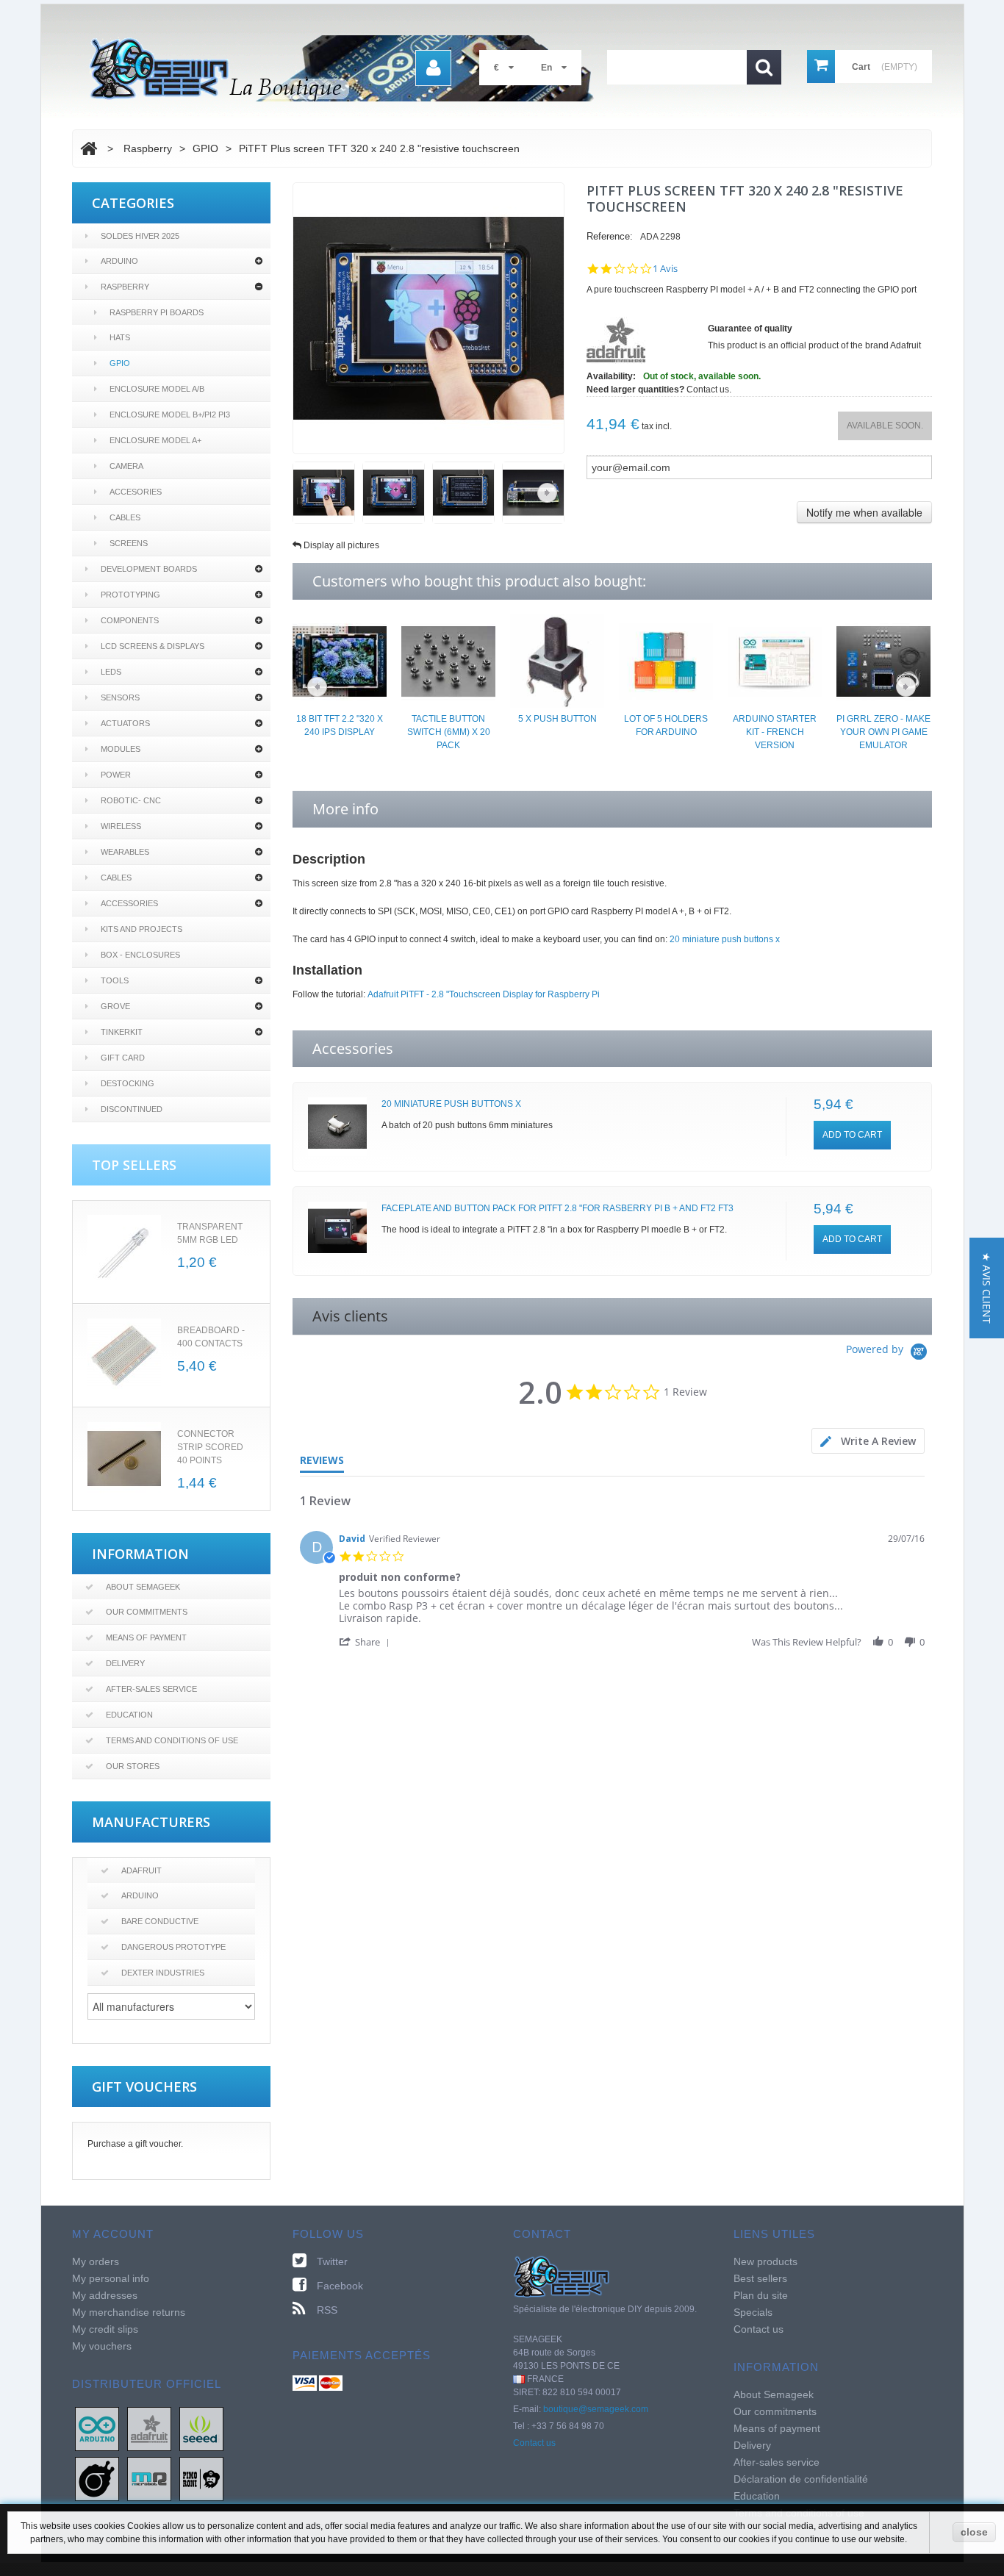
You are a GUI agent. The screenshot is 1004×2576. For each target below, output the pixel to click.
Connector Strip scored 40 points (210, 1447)
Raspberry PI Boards (157, 312)
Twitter (332, 2261)
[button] (367, 1642)
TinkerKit (122, 1032)
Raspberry (125, 287)
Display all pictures (341, 545)
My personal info (111, 2278)
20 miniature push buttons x (725, 939)
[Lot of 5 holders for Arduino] (666, 661)
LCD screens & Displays (153, 646)
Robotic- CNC (131, 800)
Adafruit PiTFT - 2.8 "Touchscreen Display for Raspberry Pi (484, 994)
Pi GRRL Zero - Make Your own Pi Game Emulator (883, 732)
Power (116, 775)
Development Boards (149, 569)
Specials (753, 2312)
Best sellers (760, 2278)
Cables (125, 517)
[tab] (868, 1441)
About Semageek (143, 1587)
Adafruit (141, 1870)
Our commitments (147, 1612)
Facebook (340, 2286)
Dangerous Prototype (173, 1947)
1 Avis (665, 269)
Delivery (125, 1663)
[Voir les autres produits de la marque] (616, 340)
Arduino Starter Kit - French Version (775, 732)
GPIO (120, 363)
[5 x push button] (557, 661)
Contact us (534, 2443)
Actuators (125, 723)
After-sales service (151, 1689)
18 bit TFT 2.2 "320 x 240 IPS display (340, 725)
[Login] (433, 68)
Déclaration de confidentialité (801, 2479)
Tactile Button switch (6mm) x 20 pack (449, 732)
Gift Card (123, 1058)
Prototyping (130, 595)
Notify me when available (864, 512)
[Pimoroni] (201, 2478)
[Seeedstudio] (201, 2428)
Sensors (120, 697)
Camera (126, 466)
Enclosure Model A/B (157, 389)
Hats (120, 337)
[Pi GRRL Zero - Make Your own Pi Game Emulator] (883, 661)
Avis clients (350, 1316)
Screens (129, 543)
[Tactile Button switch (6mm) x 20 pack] (448, 661)
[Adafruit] (149, 2428)
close (974, 2532)
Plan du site (761, 2295)
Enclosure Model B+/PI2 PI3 (170, 415)
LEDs (111, 672)
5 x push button (557, 719)
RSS (327, 2310)
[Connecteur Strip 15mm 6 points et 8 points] (124, 1459)
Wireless (121, 826)
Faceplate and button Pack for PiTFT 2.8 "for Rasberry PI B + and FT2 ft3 (557, 1208)
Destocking (128, 1083)
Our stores (133, 1766)
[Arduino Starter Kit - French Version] (775, 661)
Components (130, 620)
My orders (96, 2261)
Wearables (125, 852)
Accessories (129, 903)
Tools (115, 980)
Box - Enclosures (140, 955)
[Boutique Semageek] (348, 68)
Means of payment (146, 1637)
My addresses (105, 2295)
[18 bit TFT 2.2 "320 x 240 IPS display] (340, 661)
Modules (121, 749)
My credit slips (105, 2329)
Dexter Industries (163, 1973)
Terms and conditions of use (172, 1740)
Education (129, 1715)
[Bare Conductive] (97, 2478)
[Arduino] (97, 2428)
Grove (115, 1006)
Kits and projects (141, 929)
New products (765, 2261)
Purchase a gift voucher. (135, 2144)
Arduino (119, 261)
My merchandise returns (129, 2312)
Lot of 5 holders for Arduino (666, 725)
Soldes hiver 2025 (140, 236)
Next (547, 493)
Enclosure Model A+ (155, 440)
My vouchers (102, 2346)
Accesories (136, 492)
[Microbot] (149, 2478)
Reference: (610, 236)
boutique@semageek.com (596, 2409)
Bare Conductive (160, 1921)
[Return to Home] (89, 148)
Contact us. (709, 390)
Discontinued (132, 1109)
